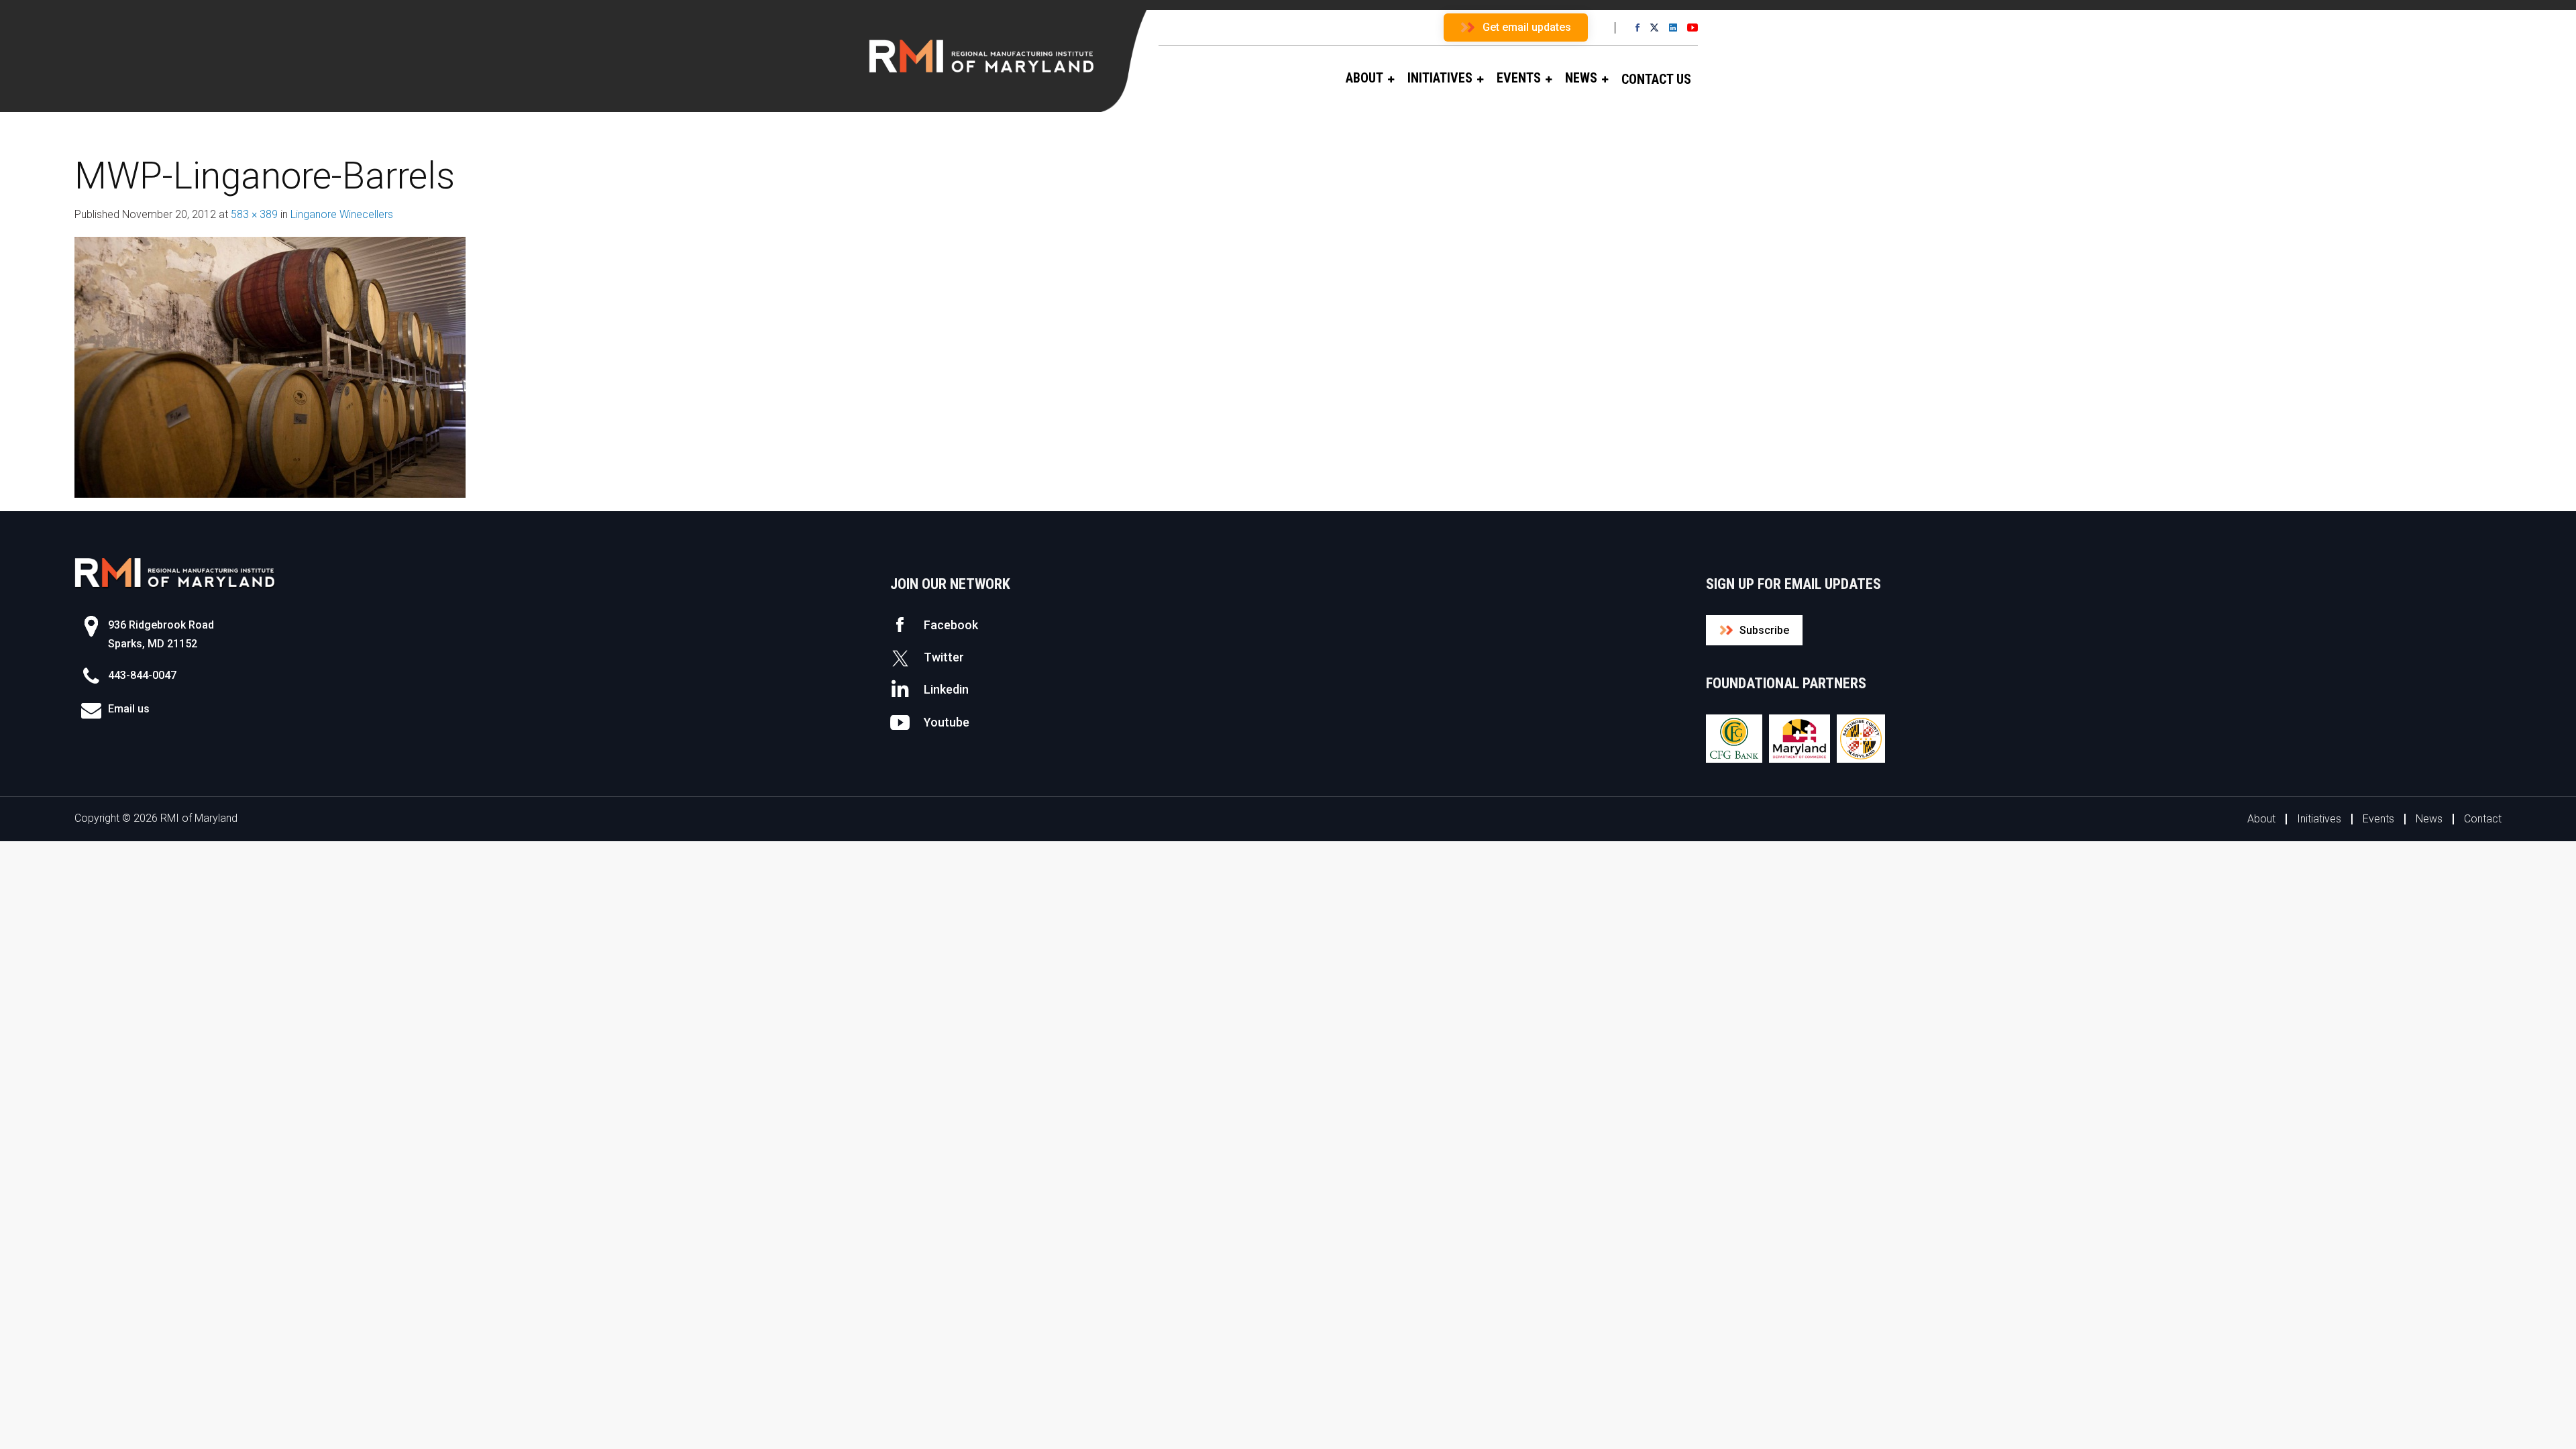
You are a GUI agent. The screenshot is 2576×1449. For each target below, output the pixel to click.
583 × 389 (254, 214)
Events (2378, 819)
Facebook (951, 625)
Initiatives (2319, 819)
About (2261, 819)
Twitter (944, 657)
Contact (2483, 819)
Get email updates (1527, 27)
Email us (129, 709)
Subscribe (1764, 630)
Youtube (947, 722)
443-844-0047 (142, 675)
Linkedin (946, 689)
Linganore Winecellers (342, 214)
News (2429, 819)
